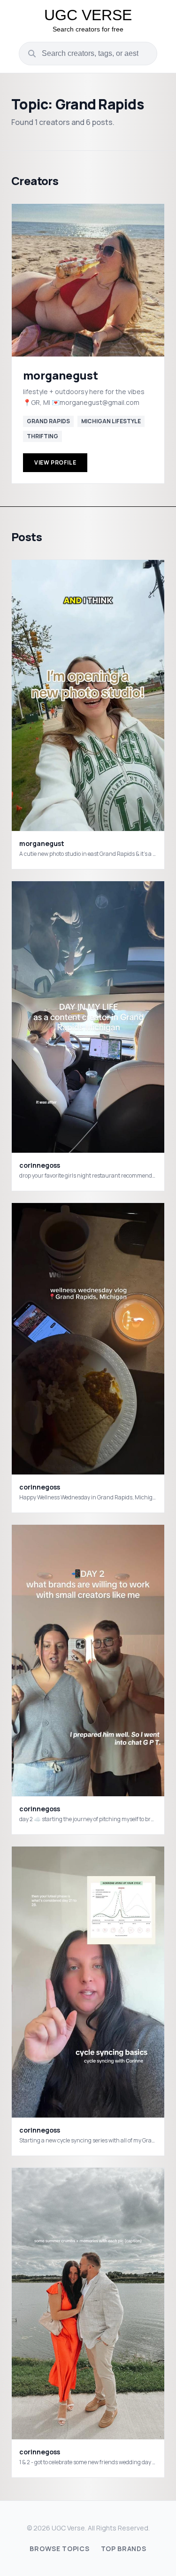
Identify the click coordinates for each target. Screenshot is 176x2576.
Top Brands (124, 2549)
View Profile (55, 462)
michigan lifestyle (111, 421)
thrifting (42, 436)
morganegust (61, 375)
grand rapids (48, 421)
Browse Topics (59, 2549)
